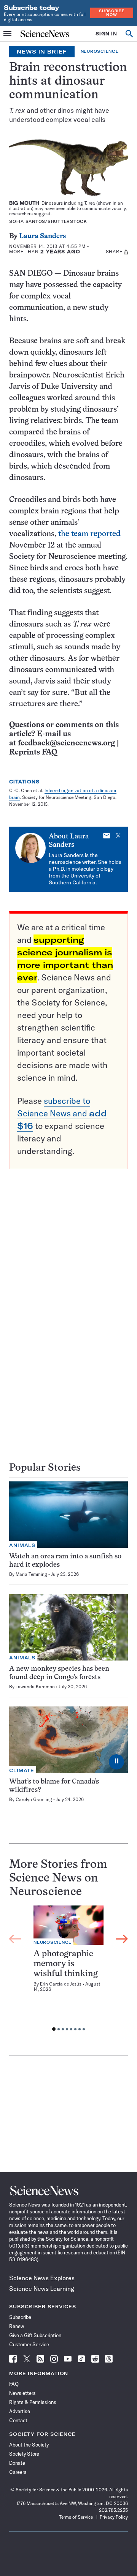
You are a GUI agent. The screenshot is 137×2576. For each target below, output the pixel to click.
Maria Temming (31, 1574)
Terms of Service (76, 2517)
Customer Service (29, 2344)
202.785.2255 (113, 2510)
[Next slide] (122, 1939)
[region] (68, 1970)
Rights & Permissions (33, 2402)
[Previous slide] (15, 1939)
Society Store (24, 2454)
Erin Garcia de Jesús (61, 1984)
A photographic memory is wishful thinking (65, 1964)
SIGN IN (106, 34)
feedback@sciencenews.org (66, 743)
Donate (17, 2463)
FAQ (14, 2384)
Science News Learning (42, 2289)
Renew (17, 2326)
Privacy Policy (114, 2517)
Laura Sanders (42, 236)
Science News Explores (42, 2278)
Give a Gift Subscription (35, 2335)
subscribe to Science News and (62, 1113)
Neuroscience (100, 51)
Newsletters (22, 2393)
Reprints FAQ (33, 752)
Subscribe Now (112, 13)
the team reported (89, 534)
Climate (22, 1770)
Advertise (20, 2411)
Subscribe (20, 2317)
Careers (18, 2472)
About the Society (29, 2445)
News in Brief (42, 52)
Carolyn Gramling (34, 1799)
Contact (18, 2420)
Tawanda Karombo (35, 1687)
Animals (22, 1545)
